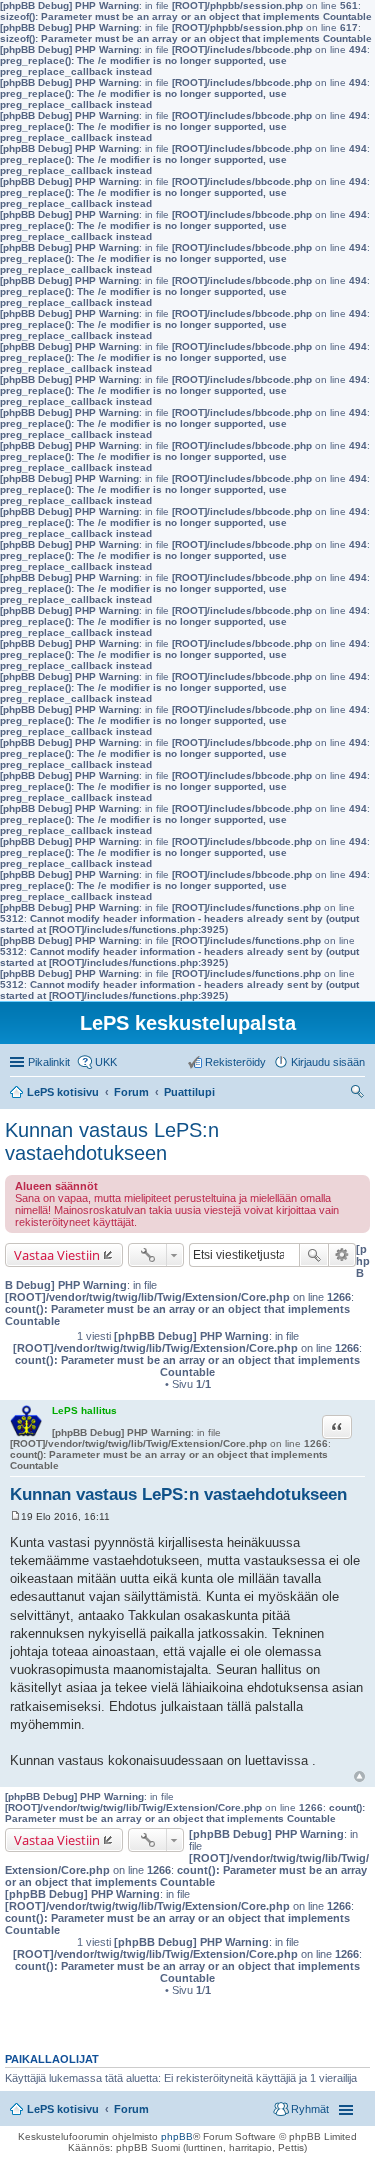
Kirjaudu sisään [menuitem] (328, 1062)
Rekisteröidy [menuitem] (235, 1062)
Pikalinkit (49, 1062)
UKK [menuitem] (106, 1062)
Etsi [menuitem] (359, 1094)
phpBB (177, 2136)
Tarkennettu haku (342, 1255)
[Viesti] (15, 1516)
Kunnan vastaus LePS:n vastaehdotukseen (112, 1141)
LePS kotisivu (63, 2109)
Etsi (314, 1255)
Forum (131, 2109)
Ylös (359, 1776)
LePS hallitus (84, 1410)
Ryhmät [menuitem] (310, 2109)
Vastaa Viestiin (57, 1255)
